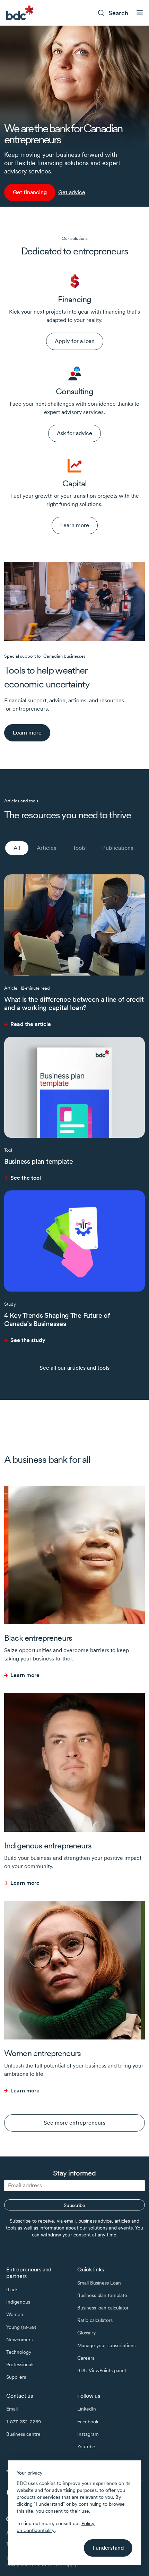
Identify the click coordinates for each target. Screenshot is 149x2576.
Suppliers (16, 2377)
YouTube (86, 2447)
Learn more (25, 1675)
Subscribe (74, 2205)
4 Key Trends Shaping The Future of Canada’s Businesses (57, 1319)
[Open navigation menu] (140, 13)
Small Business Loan (99, 2283)
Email (12, 2409)
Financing (74, 299)
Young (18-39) (21, 2327)
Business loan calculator (103, 2308)
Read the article (31, 1024)
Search (118, 13)
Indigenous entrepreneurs (48, 1845)
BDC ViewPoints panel (102, 2370)
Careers (86, 2358)
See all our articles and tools (74, 1368)
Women (15, 2314)
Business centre (23, 2434)
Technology (19, 2352)
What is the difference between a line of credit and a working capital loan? (74, 1003)
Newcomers (19, 2340)
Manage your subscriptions (106, 2345)
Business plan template (38, 1161)
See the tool (26, 1178)
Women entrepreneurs (42, 2053)
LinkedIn (87, 2409)
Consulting (74, 391)
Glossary (86, 2333)
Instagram (88, 2434)
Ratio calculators (95, 2320)
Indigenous (18, 2302)
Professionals (20, 2365)
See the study (28, 1340)
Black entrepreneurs (38, 1638)
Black (12, 2289)
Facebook (88, 2422)
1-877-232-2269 (24, 2422)
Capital (74, 483)
